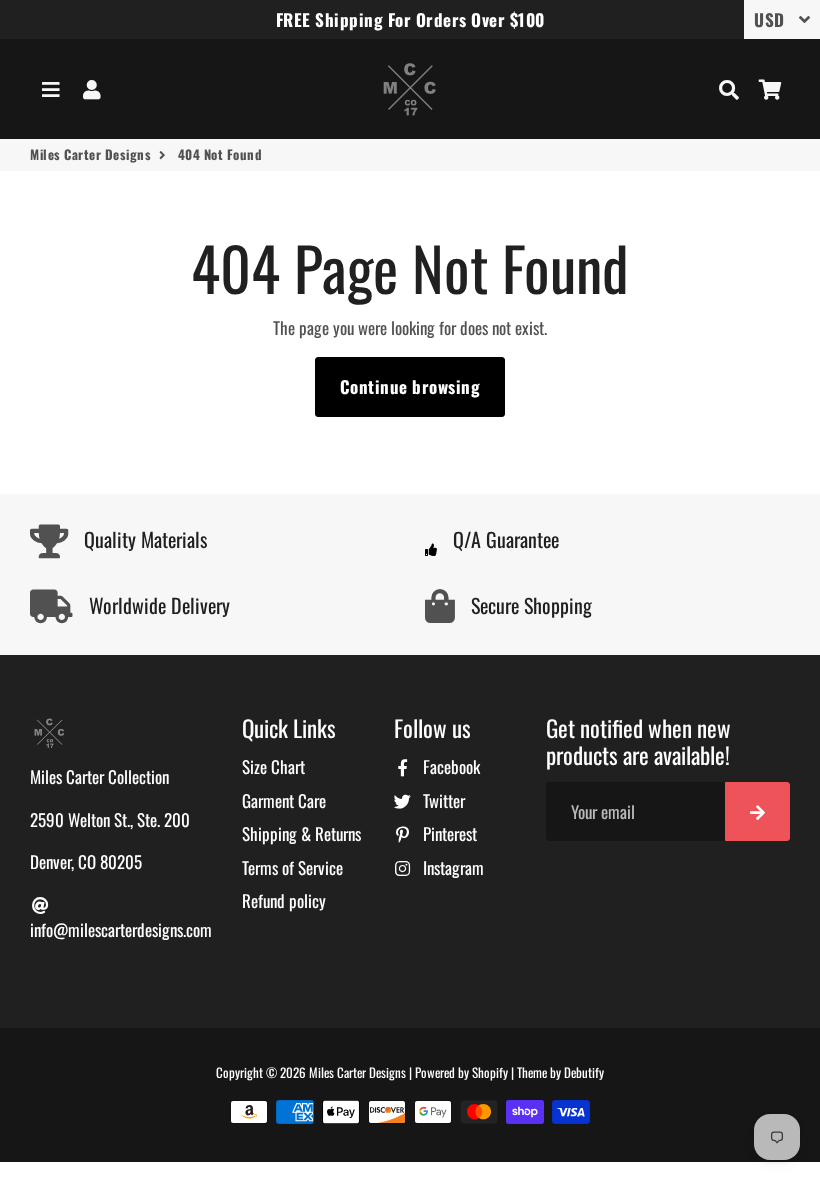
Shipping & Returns (301, 833)
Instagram (451, 867)
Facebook (449, 766)
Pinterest (448, 833)
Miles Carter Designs (90, 154)
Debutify (584, 1072)
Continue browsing (410, 386)
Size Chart (273, 766)
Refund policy (284, 900)
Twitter (442, 800)
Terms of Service (292, 867)
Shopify (490, 1072)
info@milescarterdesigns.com (121, 929)
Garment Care (284, 800)
